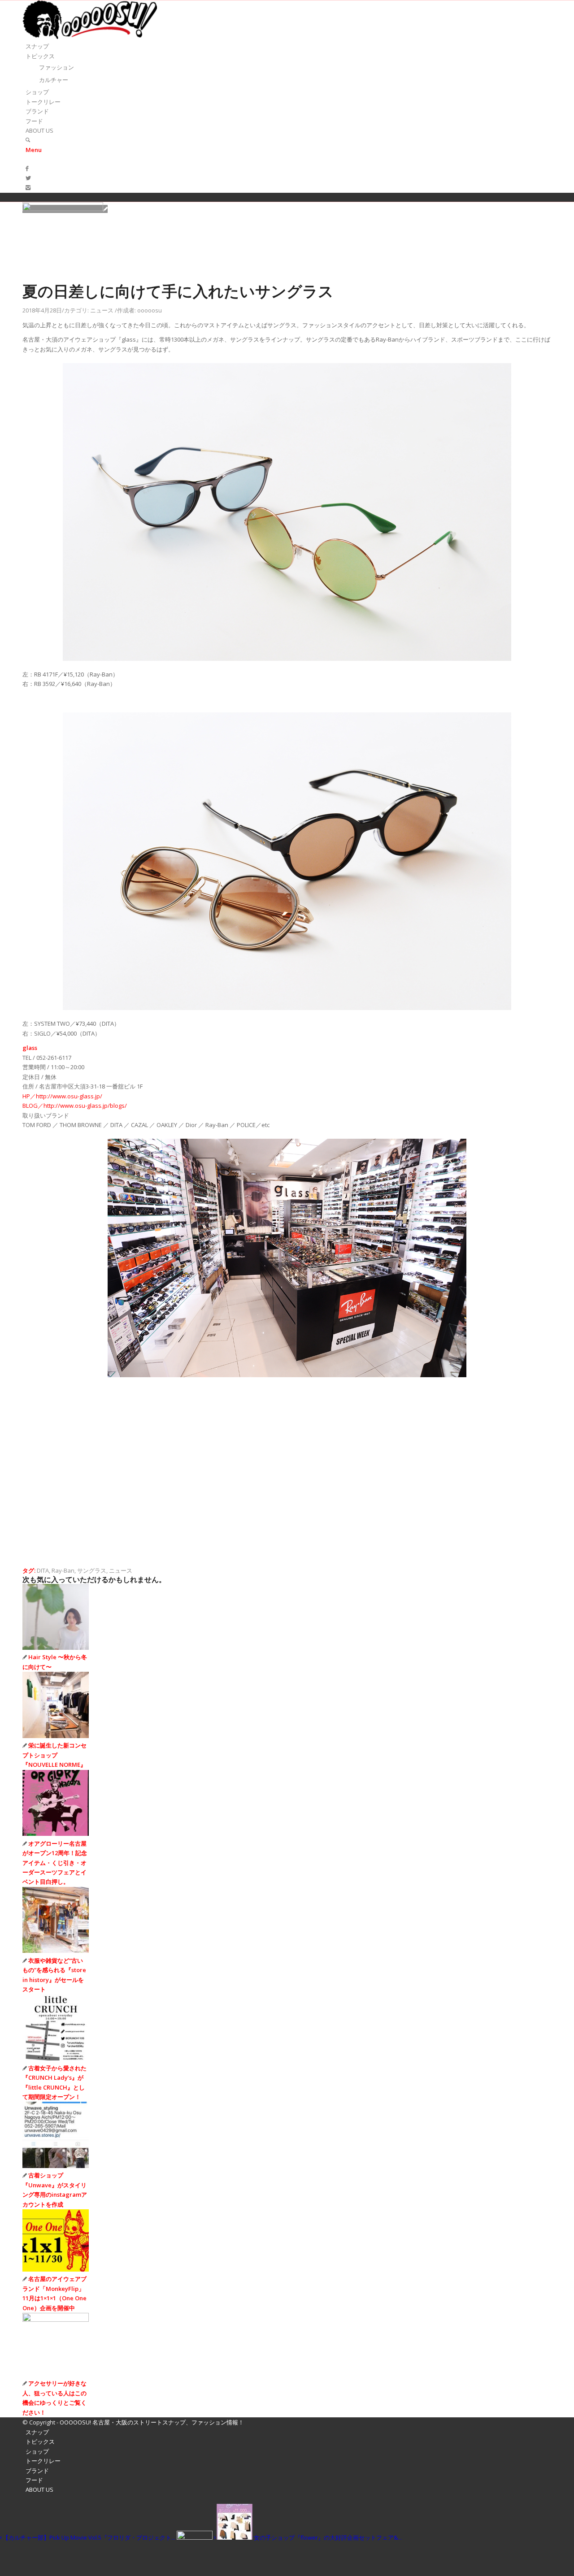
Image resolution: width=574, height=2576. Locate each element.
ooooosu (150, 310)
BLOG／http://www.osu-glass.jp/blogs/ (75, 1106)
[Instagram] (28, 187)
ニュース (102, 310)
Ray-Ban (63, 1570)
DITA (43, 1570)
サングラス (92, 1570)
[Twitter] (28, 178)
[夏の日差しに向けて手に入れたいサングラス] (65, 209)
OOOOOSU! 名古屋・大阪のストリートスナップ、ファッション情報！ (152, 2422)
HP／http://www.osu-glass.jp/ (62, 1096)
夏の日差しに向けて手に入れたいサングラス (178, 291)
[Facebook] (27, 168)
